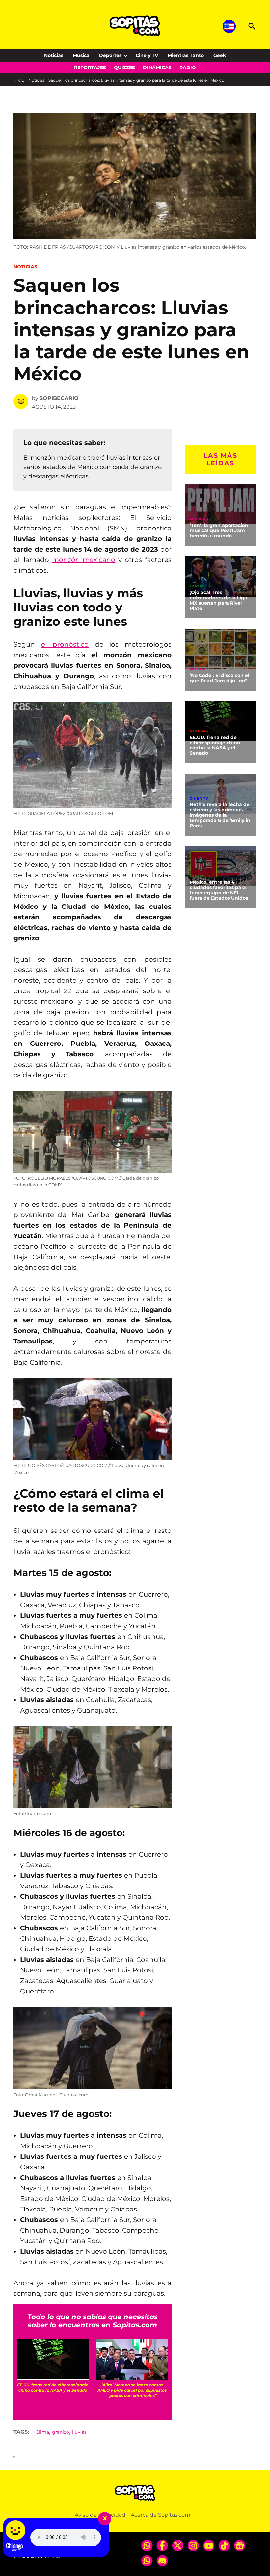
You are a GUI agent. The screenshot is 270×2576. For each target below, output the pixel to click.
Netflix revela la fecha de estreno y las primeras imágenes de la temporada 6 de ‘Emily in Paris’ (220, 815)
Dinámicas (157, 68)
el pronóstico (65, 644)
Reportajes (90, 68)
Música (197, 519)
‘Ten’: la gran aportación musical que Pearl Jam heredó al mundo (219, 530)
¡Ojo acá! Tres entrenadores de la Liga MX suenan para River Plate (218, 600)
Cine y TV (147, 55)
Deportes (110, 55)
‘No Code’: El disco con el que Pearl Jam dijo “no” (219, 678)
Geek (220, 55)
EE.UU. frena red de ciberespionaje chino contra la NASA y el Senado (215, 745)
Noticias (54, 55)
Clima (42, 2432)
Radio (188, 68)
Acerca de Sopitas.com (161, 2515)
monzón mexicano (84, 560)
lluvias (79, 2432)
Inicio (19, 80)
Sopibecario (59, 398)
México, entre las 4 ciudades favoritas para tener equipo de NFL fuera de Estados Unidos (219, 890)
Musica (81, 55)
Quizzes (124, 68)
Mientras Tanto (186, 55)
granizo (61, 2432)
